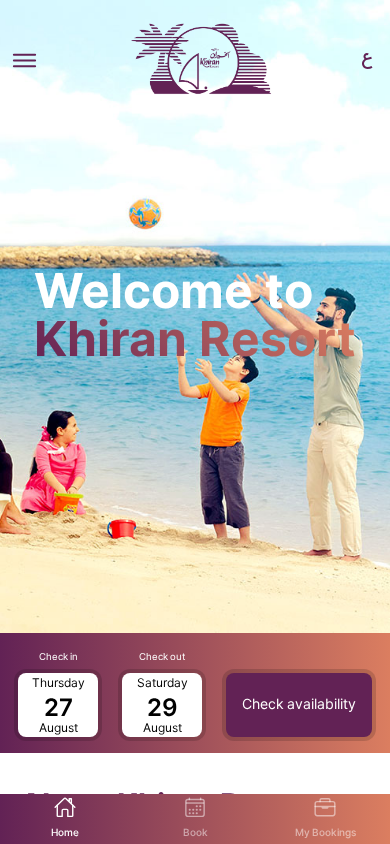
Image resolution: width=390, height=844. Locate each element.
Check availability (299, 704)
